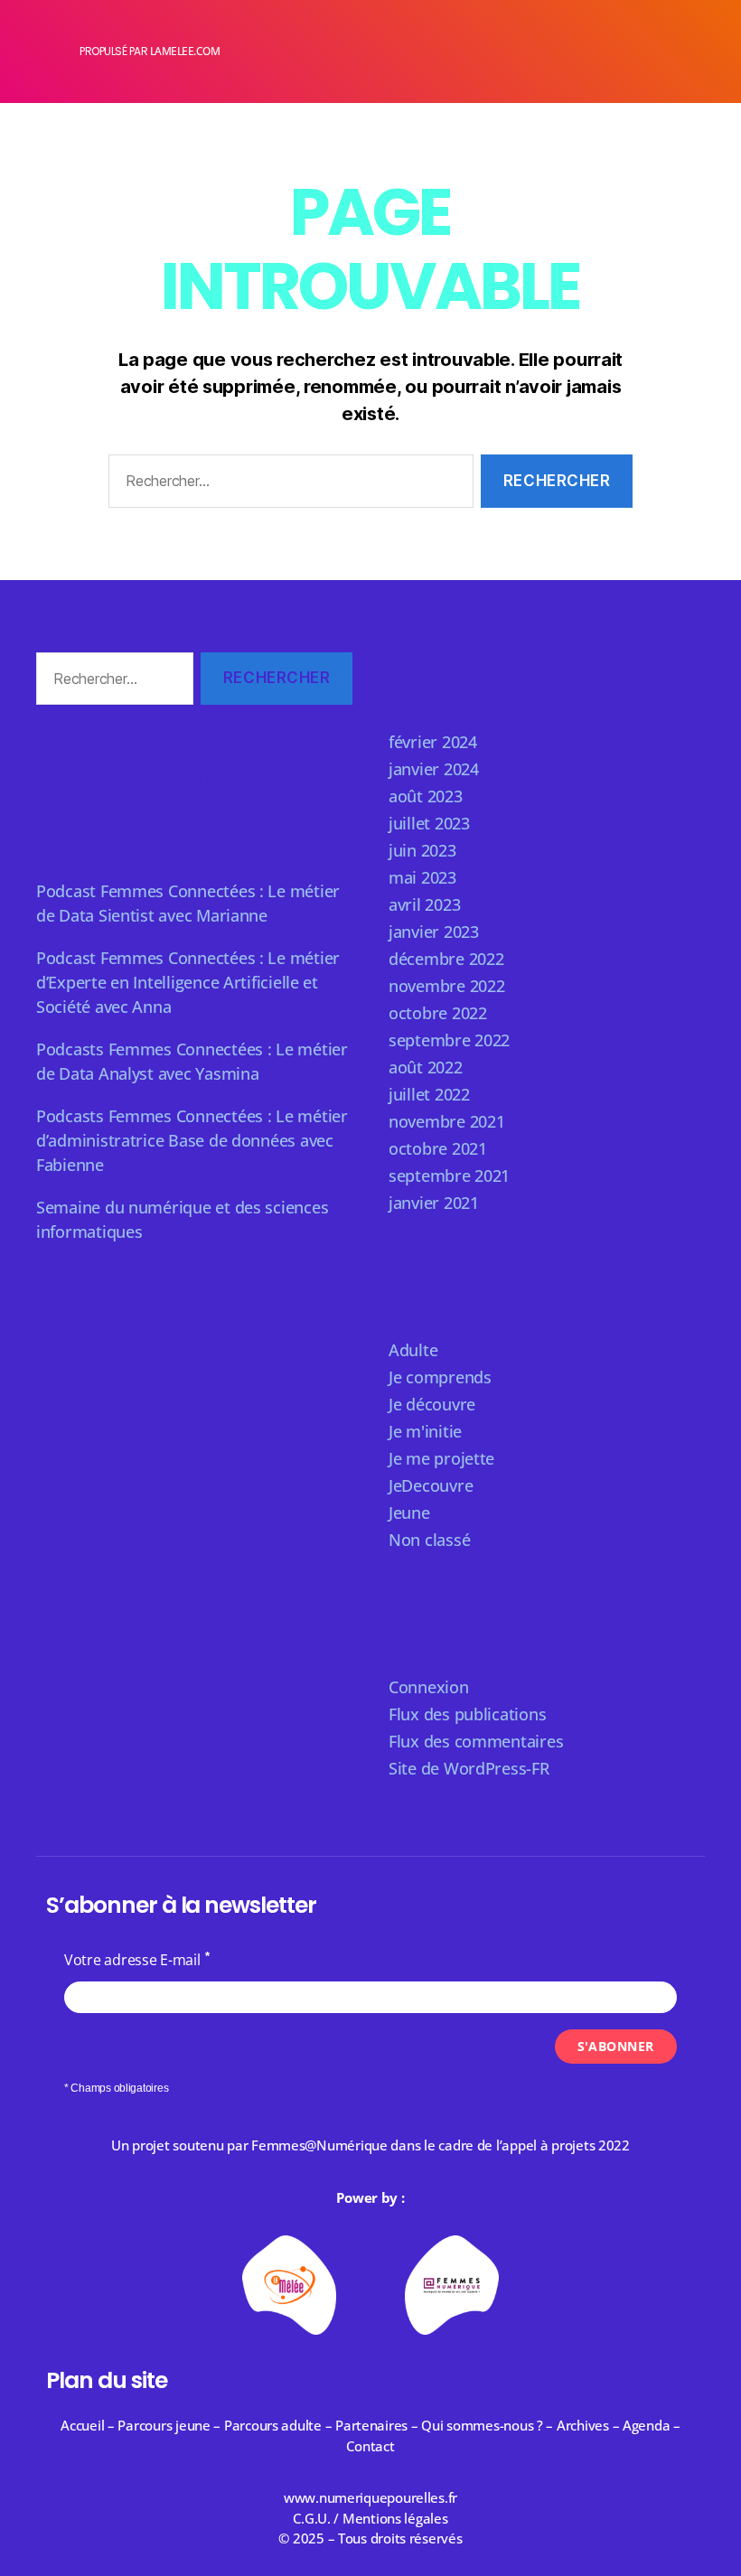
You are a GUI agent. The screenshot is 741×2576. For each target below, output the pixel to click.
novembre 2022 (447, 986)
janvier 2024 (434, 769)
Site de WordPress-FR (469, 1768)
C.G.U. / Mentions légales (370, 2518)
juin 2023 (422, 850)
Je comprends (440, 1377)
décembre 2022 (446, 959)
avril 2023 (424, 904)
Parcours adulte (273, 2425)
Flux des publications (467, 1714)
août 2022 (426, 1067)
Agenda (646, 2425)
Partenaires (371, 2425)
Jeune (409, 1513)
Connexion (429, 1687)
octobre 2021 (438, 1148)
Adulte (413, 1350)
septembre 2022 (449, 1040)
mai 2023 (422, 877)
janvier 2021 (434, 1203)
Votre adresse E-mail (132, 1960)
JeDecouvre (431, 1485)
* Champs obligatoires (116, 2088)
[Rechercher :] (287, 485)
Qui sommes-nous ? (482, 2425)
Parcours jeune (164, 2425)
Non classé (429, 1540)
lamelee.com (185, 51)
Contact (370, 2446)
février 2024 (433, 742)
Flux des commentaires (476, 1741)
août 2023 (426, 796)
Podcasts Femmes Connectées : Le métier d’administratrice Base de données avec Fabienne (192, 1140)
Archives (585, 2425)
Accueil (82, 2425)
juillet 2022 (429, 1094)
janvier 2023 (434, 932)
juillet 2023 (429, 823)
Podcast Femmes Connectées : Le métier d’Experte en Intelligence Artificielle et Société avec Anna (188, 982)
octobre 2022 (438, 1013)
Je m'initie (425, 1431)
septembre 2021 (449, 1176)
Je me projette (441, 1458)
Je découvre (432, 1404)
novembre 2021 (447, 1121)
